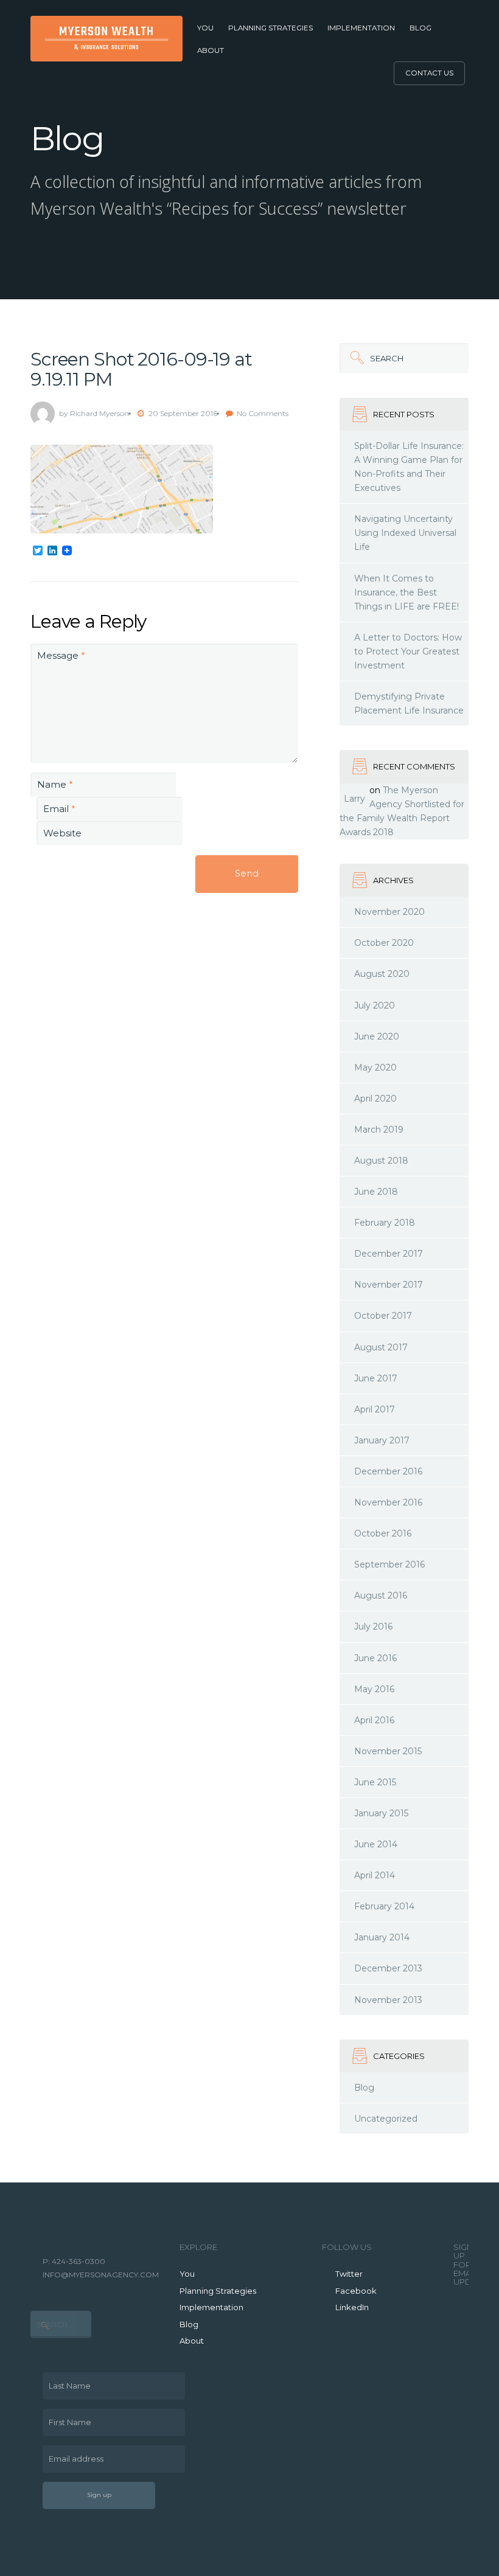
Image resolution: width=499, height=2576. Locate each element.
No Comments (263, 413)
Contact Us (429, 73)
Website (62, 833)
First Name (67, 2418)
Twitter (349, 2274)
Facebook (356, 2291)
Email (59, 809)
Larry (354, 799)
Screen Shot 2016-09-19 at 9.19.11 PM (141, 369)
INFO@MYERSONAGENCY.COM (101, 2275)
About (211, 50)
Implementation (361, 28)
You (205, 28)
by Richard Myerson (94, 413)
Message (61, 655)
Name (55, 784)
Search (372, 353)
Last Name (67, 2381)
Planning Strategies (270, 28)
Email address (73, 2454)
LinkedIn (352, 2307)
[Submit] (355, 358)
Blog (420, 28)
